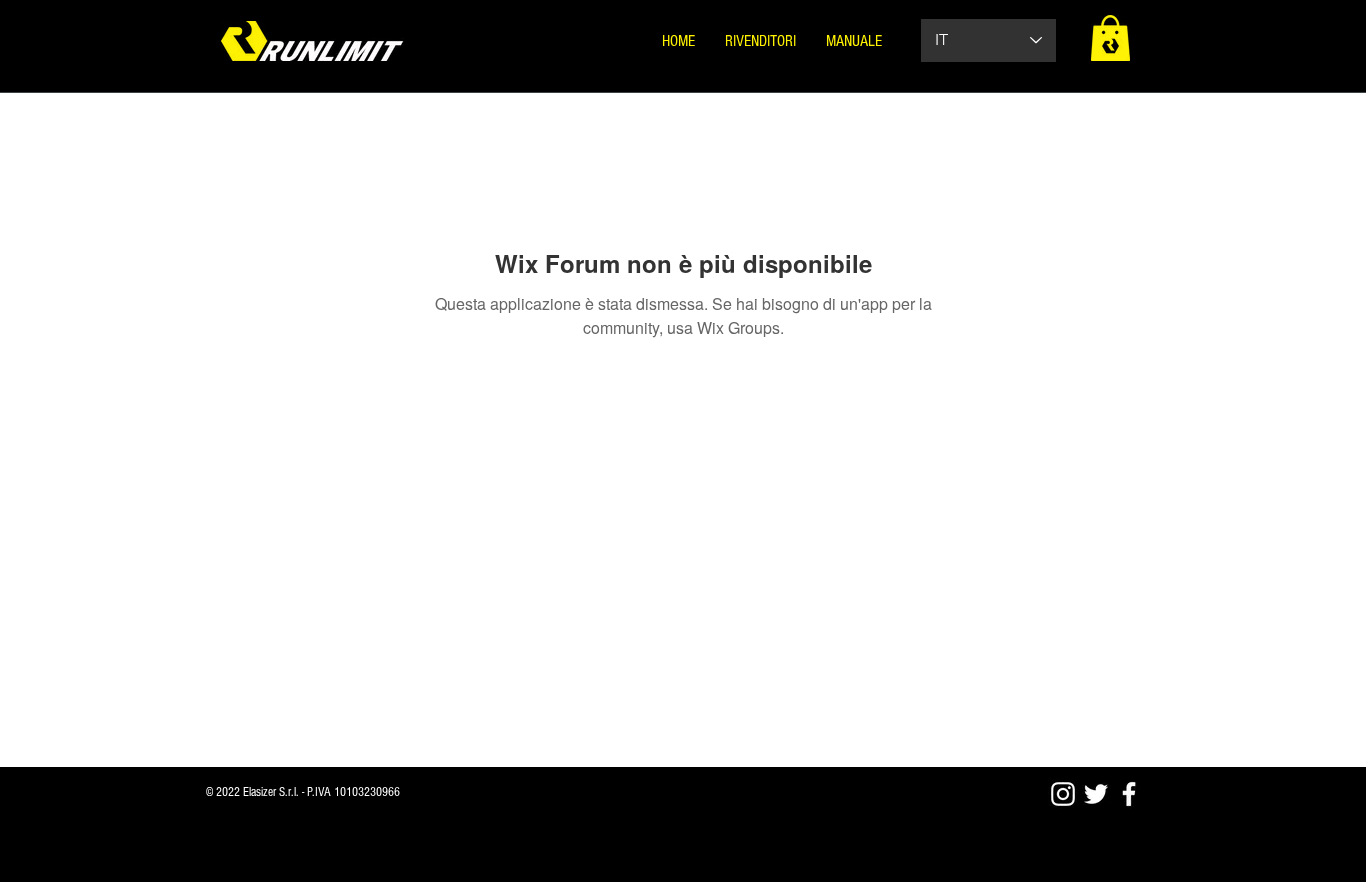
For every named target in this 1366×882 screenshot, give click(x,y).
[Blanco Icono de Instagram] (1063, 794)
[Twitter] (1096, 794)
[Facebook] (1129, 794)
